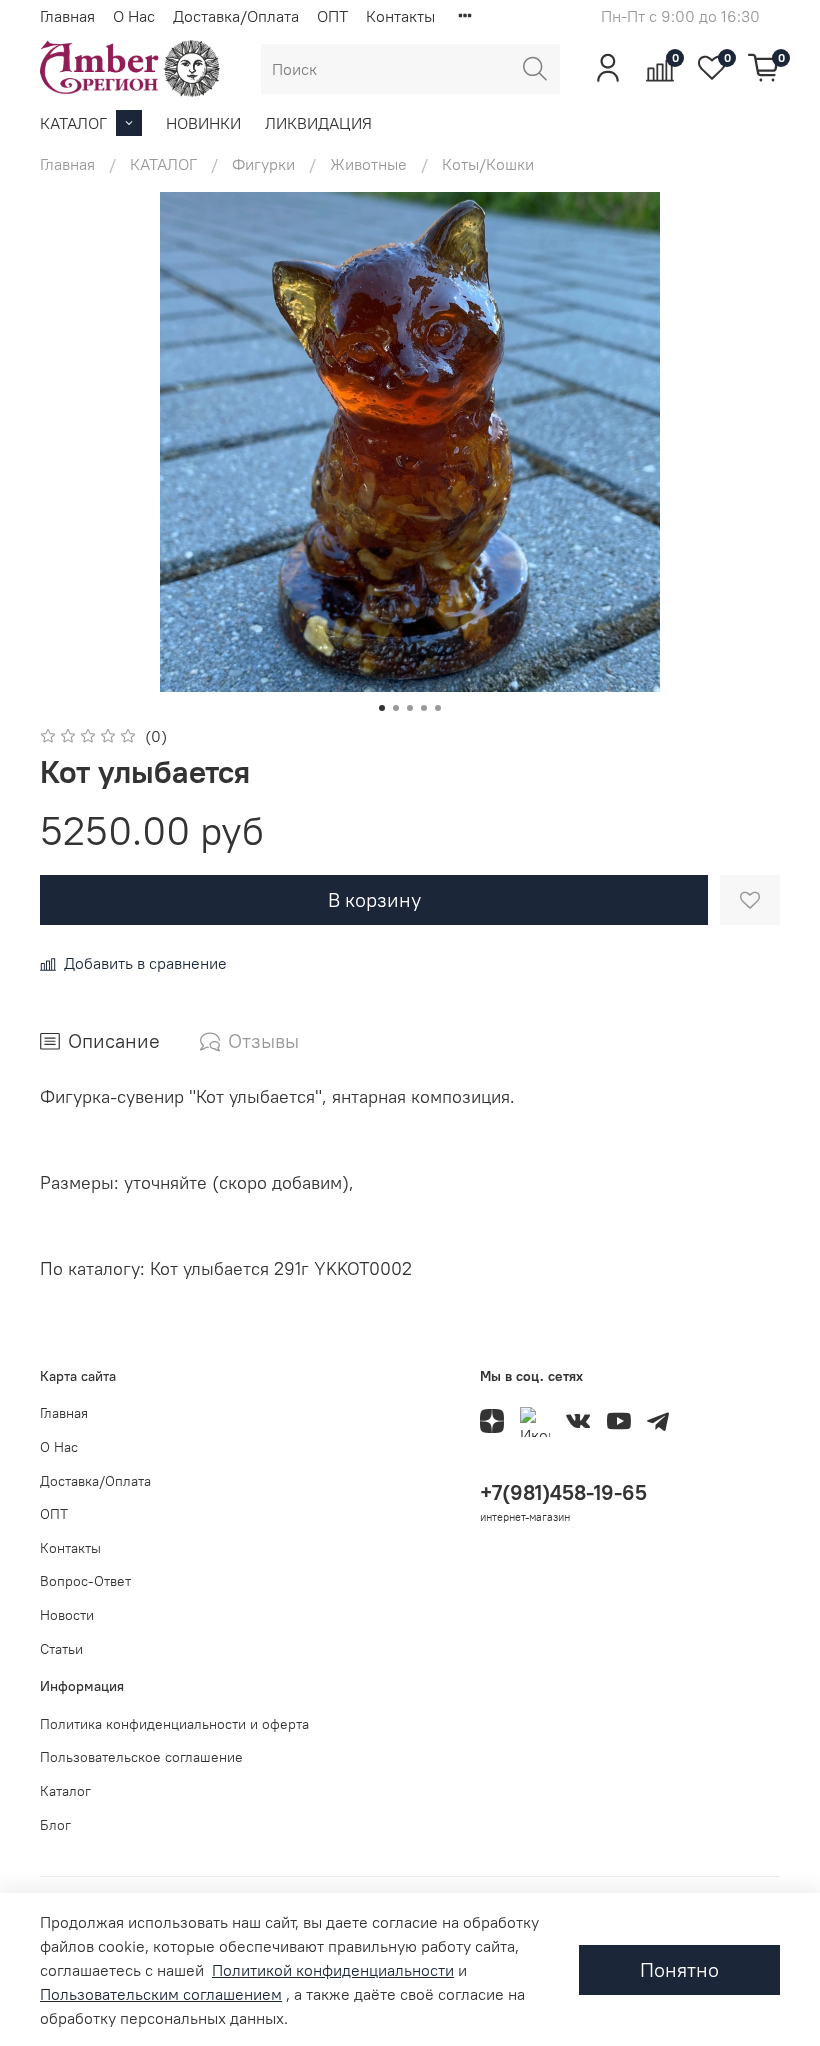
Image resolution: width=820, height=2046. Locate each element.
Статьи (61, 1649)
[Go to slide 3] (410, 708)
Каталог (65, 1791)
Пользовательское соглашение (141, 1757)
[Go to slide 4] (424, 708)
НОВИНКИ (203, 123)
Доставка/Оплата (236, 16)
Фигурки (263, 164)
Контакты (400, 16)
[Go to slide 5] (438, 708)
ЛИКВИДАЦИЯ (318, 123)
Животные (368, 164)
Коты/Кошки (488, 164)
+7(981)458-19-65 (563, 1492)
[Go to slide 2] (396, 708)
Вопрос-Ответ (85, 1581)
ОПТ (332, 16)
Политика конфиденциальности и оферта (174, 1724)
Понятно (679, 1969)
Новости (67, 1615)
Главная (67, 16)
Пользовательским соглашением (161, 1994)
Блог (55, 1825)
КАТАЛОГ (73, 123)
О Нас (134, 16)
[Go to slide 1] (382, 708)
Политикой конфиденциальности (333, 1970)
